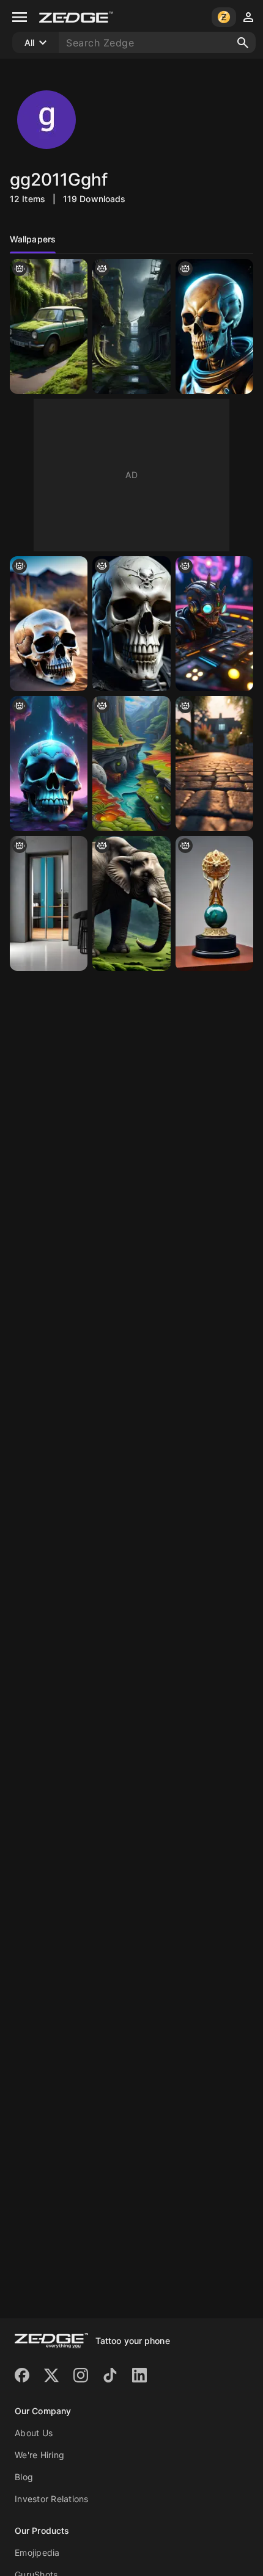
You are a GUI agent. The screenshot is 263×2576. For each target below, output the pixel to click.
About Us (34, 2433)
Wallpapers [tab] (33, 239)
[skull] (131, 624)
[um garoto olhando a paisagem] (131, 764)
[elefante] (131, 903)
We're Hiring (39, 2455)
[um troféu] (214, 903)
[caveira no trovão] (49, 764)
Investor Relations (52, 2499)
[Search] (243, 43)
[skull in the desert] (49, 624)
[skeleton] (214, 326)
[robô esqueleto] (214, 624)
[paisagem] (214, 764)
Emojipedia (37, 2552)
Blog (24, 2477)
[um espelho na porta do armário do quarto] (49, 903)
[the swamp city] (131, 326)
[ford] (49, 326)
